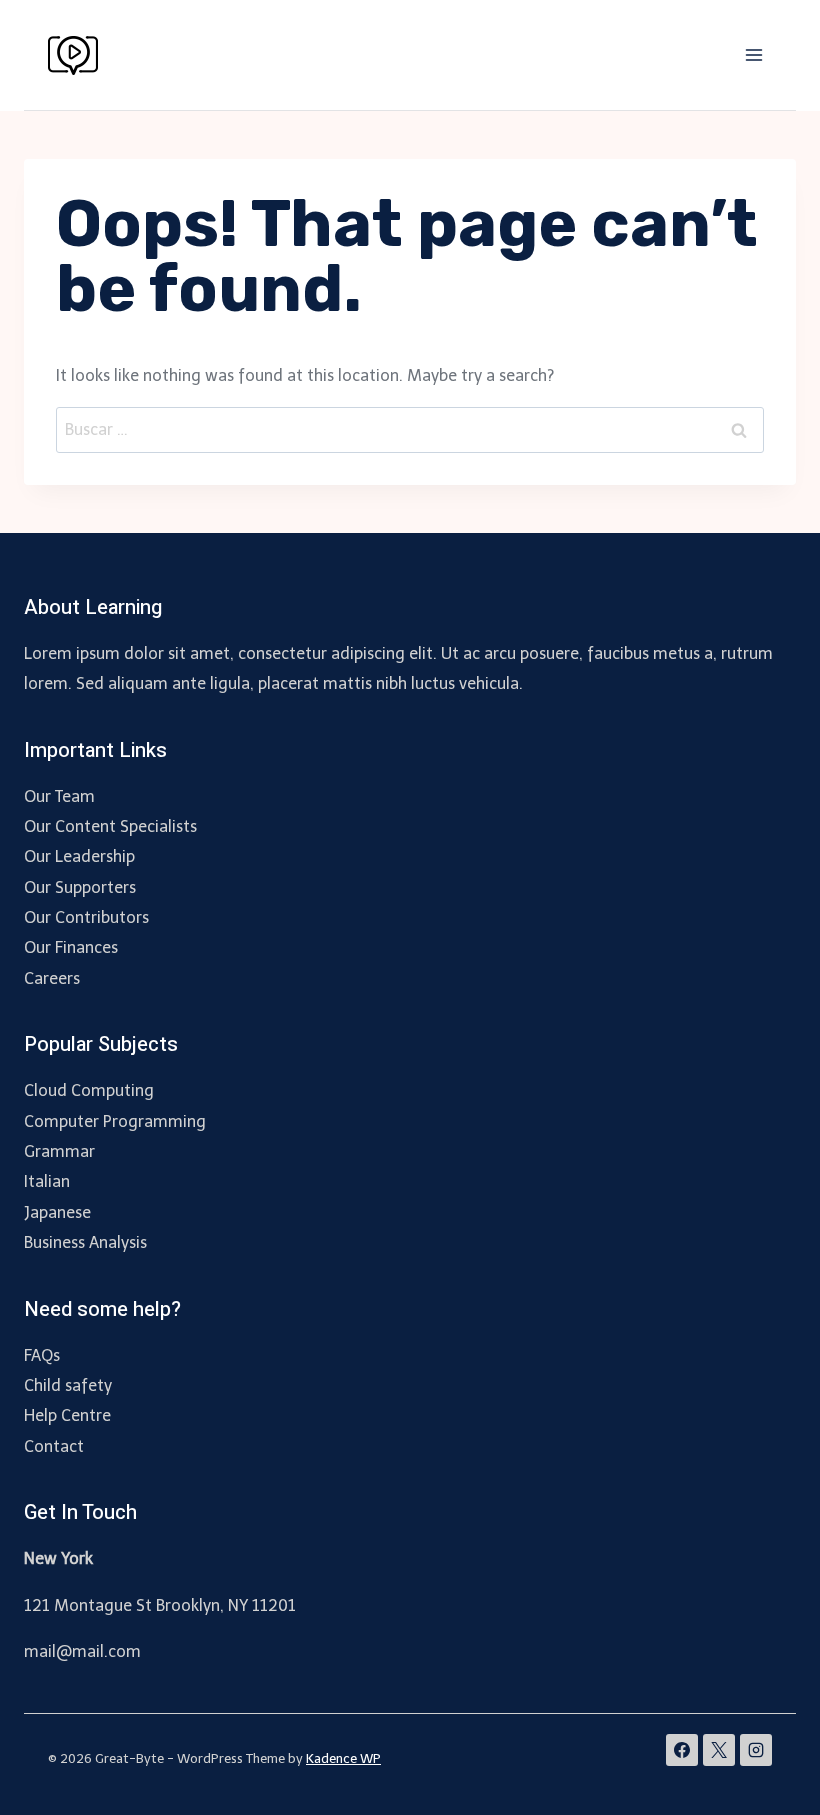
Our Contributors (86, 917)
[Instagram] (756, 1750)
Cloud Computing (89, 1090)
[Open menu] (753, 54)
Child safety (68, 1385)
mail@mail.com (82, 1651)
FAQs (42, 1355)
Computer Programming (115, 1121)
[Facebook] (682, 1750)
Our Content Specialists (110, 826)
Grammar (59, 1151)
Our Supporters (80, 887)
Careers (52, 978)
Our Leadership (79, 856)
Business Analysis (85, 1242)
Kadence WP (343, 1758)
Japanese (57, 1212)
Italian (47, 1181)
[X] (719, 1750)
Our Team (59, 796)
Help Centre (67, 1415)
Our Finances (71, 947)
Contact (54, 1446)
